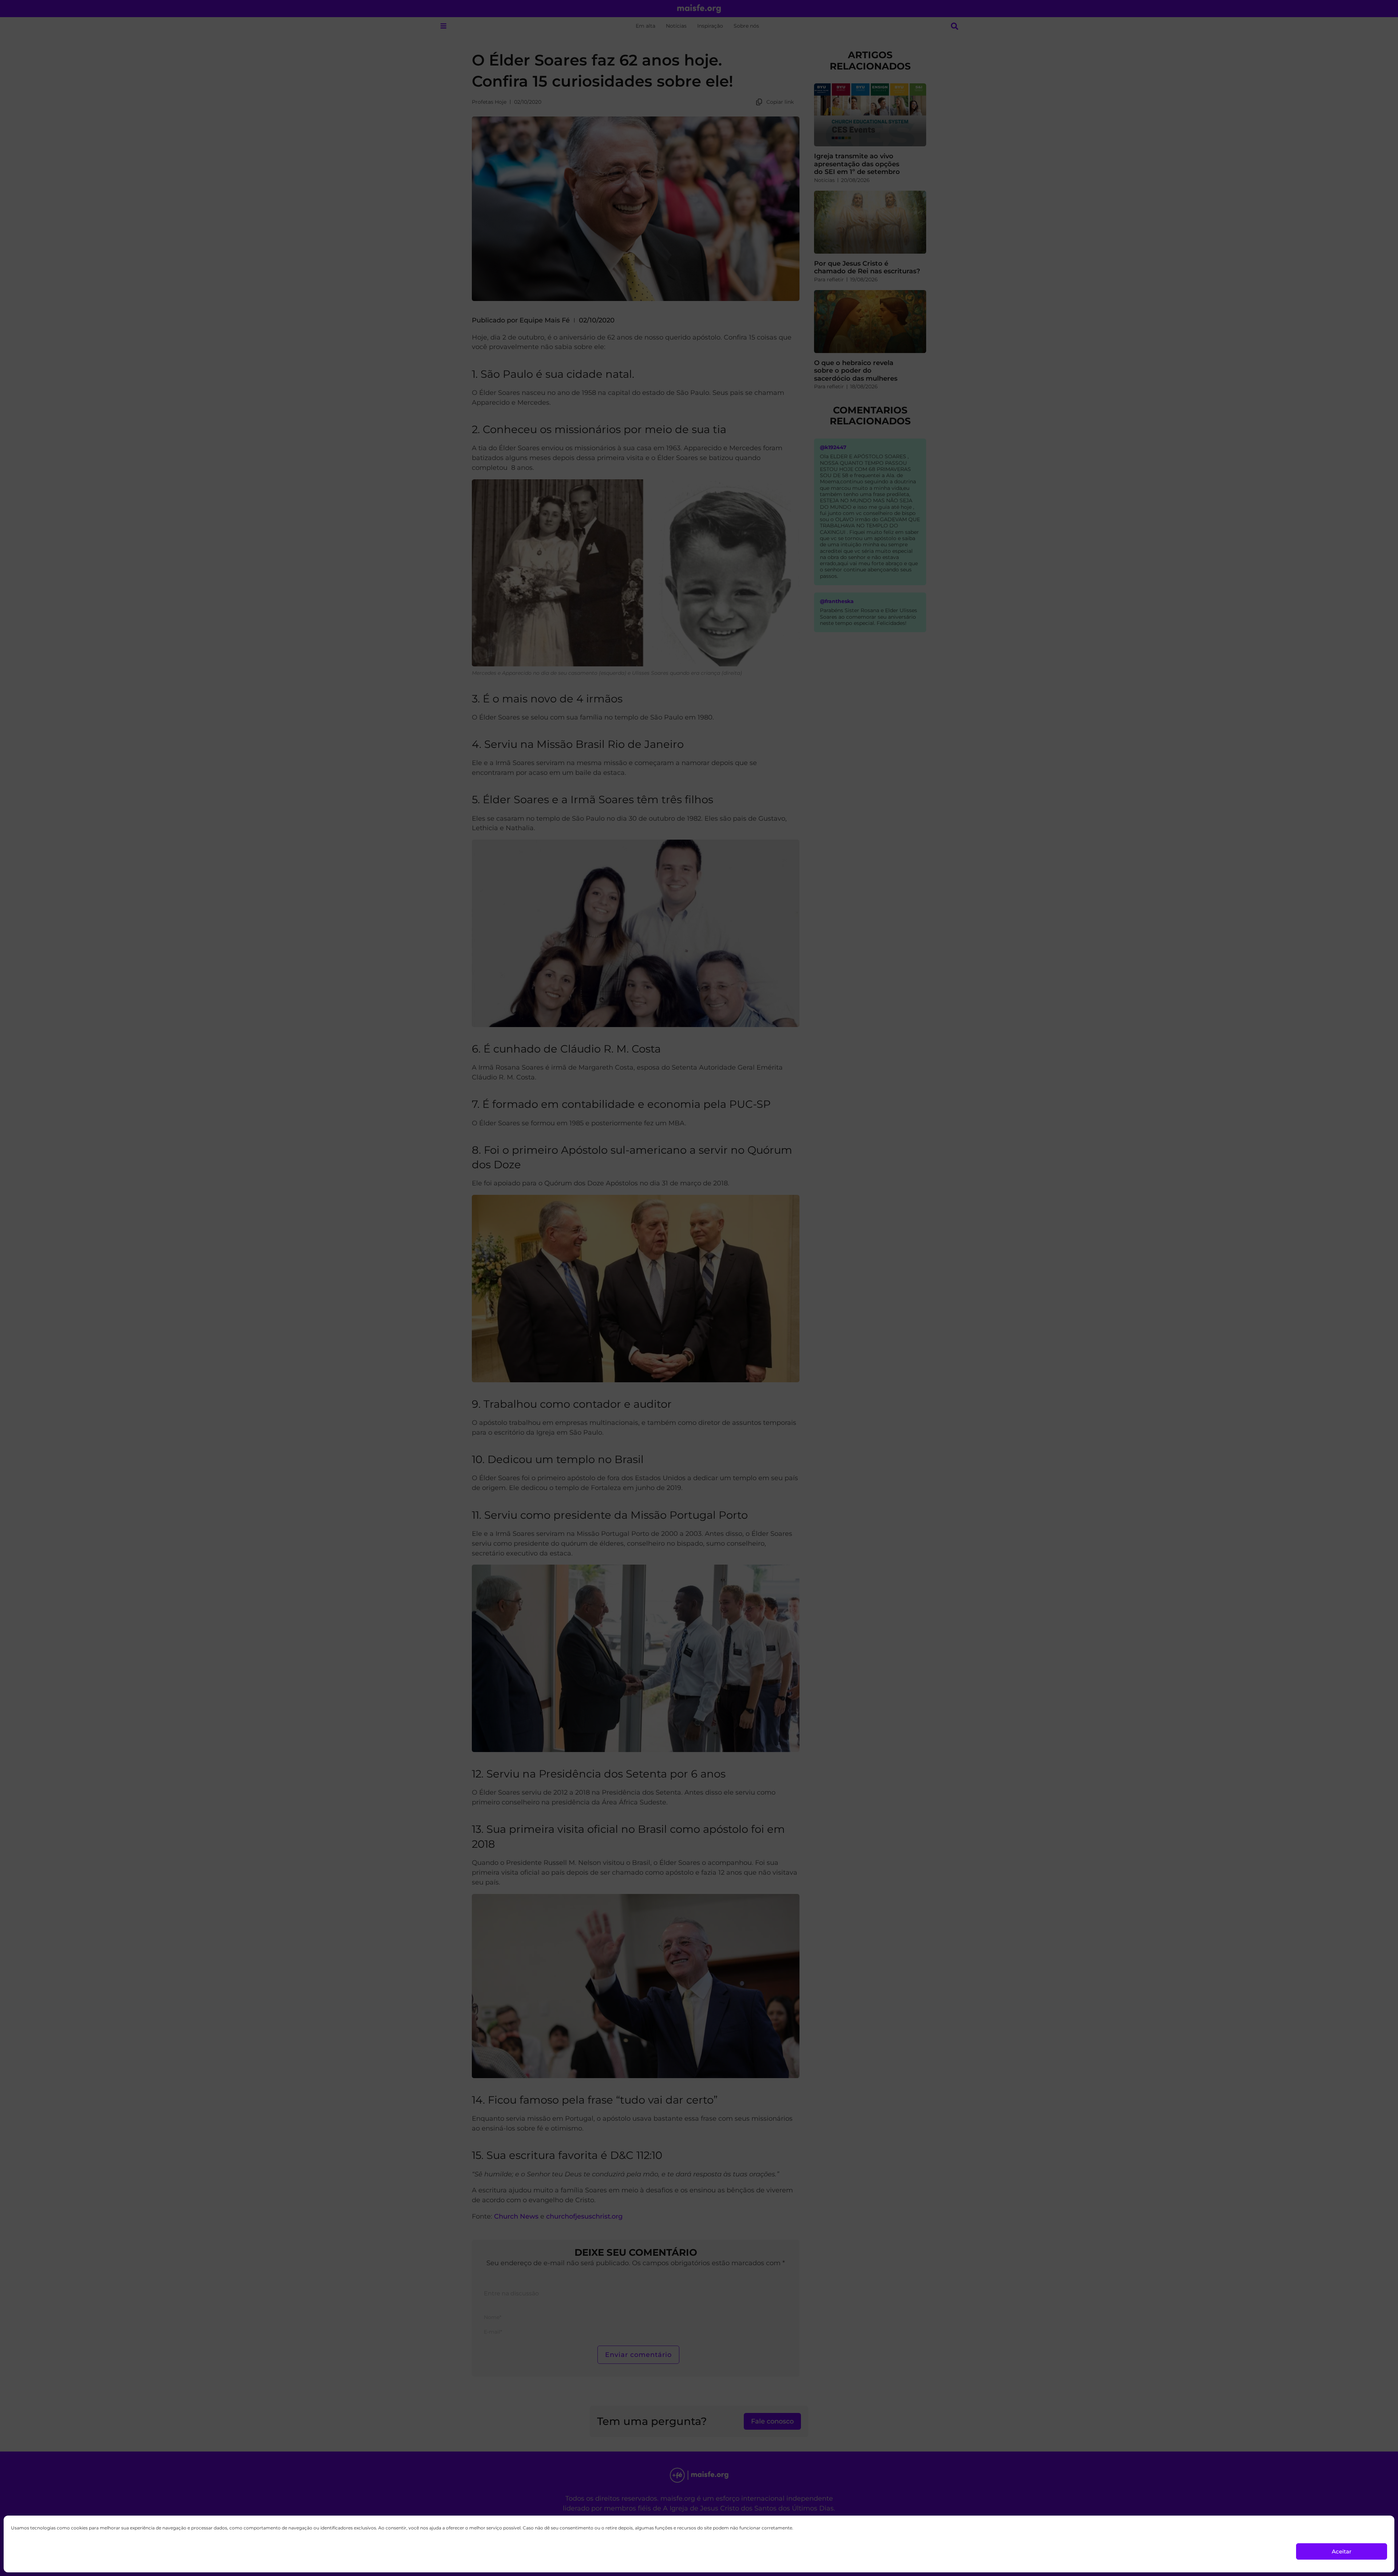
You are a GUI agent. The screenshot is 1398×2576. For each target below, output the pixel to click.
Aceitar (1342, 2551)
